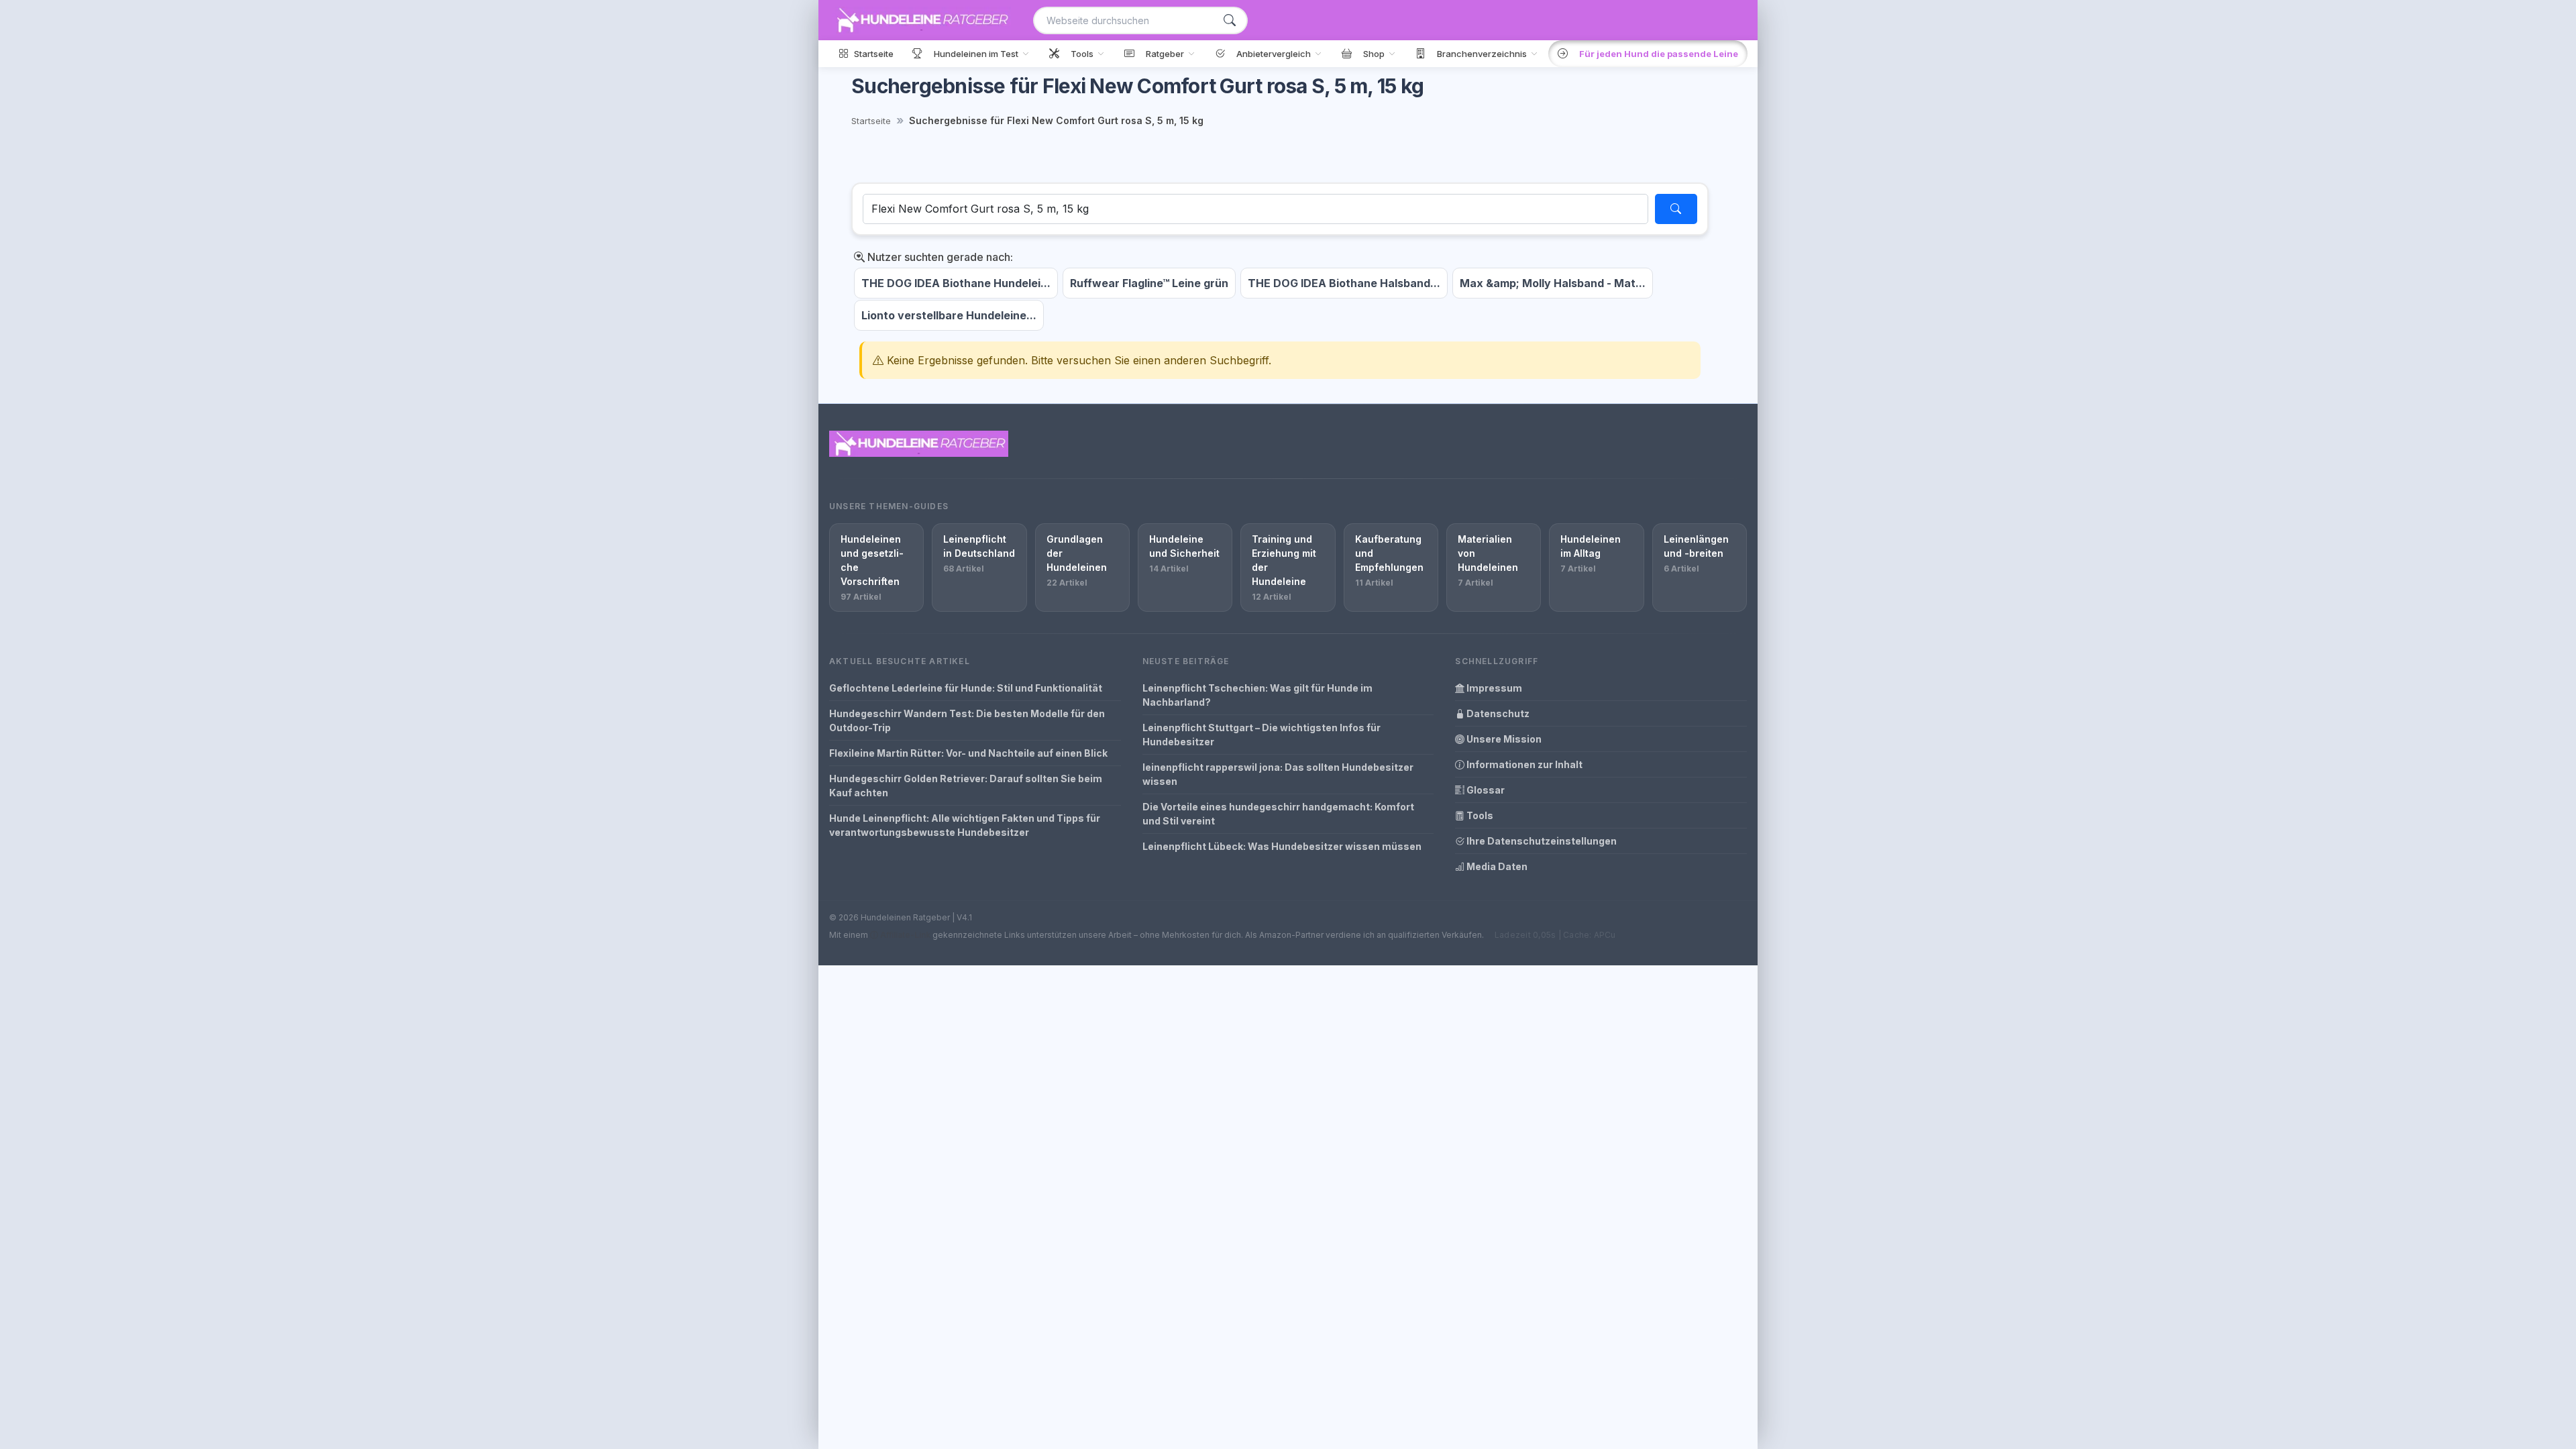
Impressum (1493, 688)
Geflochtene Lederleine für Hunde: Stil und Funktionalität (966, 688)
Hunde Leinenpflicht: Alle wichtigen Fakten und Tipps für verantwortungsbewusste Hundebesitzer (965, 825)
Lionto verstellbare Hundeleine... (949, 315)
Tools (1479, 815)
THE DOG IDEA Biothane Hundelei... (956, 283)
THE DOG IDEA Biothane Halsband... (1344, 283)
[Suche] (1230, 20)
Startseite (871, 121)
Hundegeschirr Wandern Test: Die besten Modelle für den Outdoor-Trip (967, 720)
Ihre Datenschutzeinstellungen (1541, 841)
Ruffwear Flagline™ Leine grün (1149, 283)
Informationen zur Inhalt (1523, 764)
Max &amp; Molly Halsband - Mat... (1553, 283)
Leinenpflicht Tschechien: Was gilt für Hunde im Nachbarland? (1257, 695)
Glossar (1485, 790)
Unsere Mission (1503, 739)
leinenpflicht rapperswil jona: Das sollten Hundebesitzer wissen (1278, 774)
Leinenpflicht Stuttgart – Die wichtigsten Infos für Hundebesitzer (1262, 735)
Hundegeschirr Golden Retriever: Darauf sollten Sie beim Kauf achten (966, 786)
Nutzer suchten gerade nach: (939, 257)
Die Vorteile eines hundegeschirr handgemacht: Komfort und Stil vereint (1278, 814)
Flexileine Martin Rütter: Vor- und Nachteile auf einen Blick (968, 753)
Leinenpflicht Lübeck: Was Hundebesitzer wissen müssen (1282, 846)
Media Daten (1496, 866)
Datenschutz (1497, 713)
